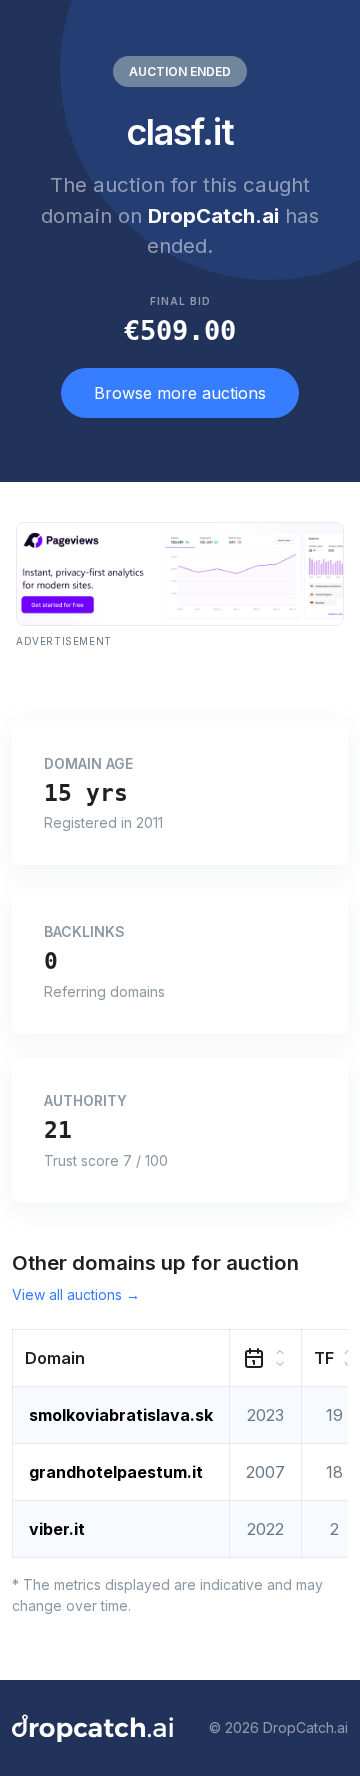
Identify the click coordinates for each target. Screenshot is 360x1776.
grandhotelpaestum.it (116, 1472)
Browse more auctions (180, 393)
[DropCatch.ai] (92, 1728)
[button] (121, 1357)
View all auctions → (76, 1294)
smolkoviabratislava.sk (121, 1415)
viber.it (57, 1529)
